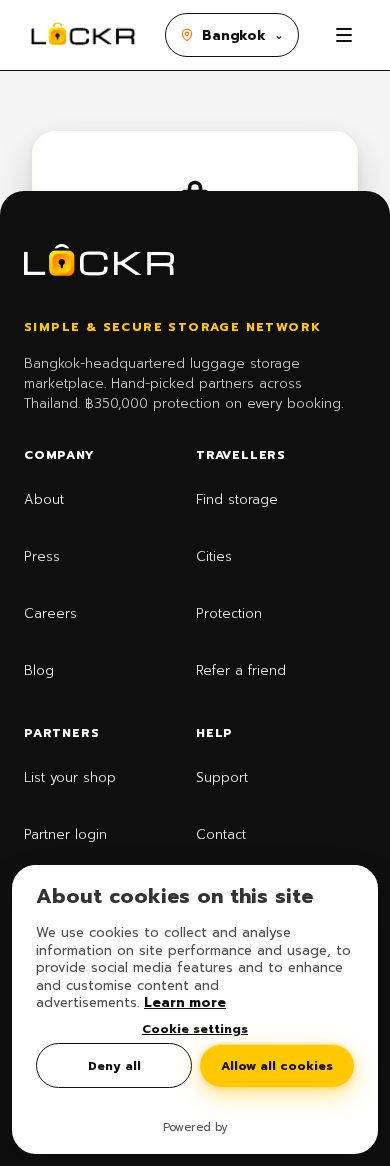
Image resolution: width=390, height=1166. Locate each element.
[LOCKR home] (83, 35)
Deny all (114, 1066)
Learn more (185, 1002)
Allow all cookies (277, 1066)
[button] (232, 35)
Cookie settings (195, 1028)
